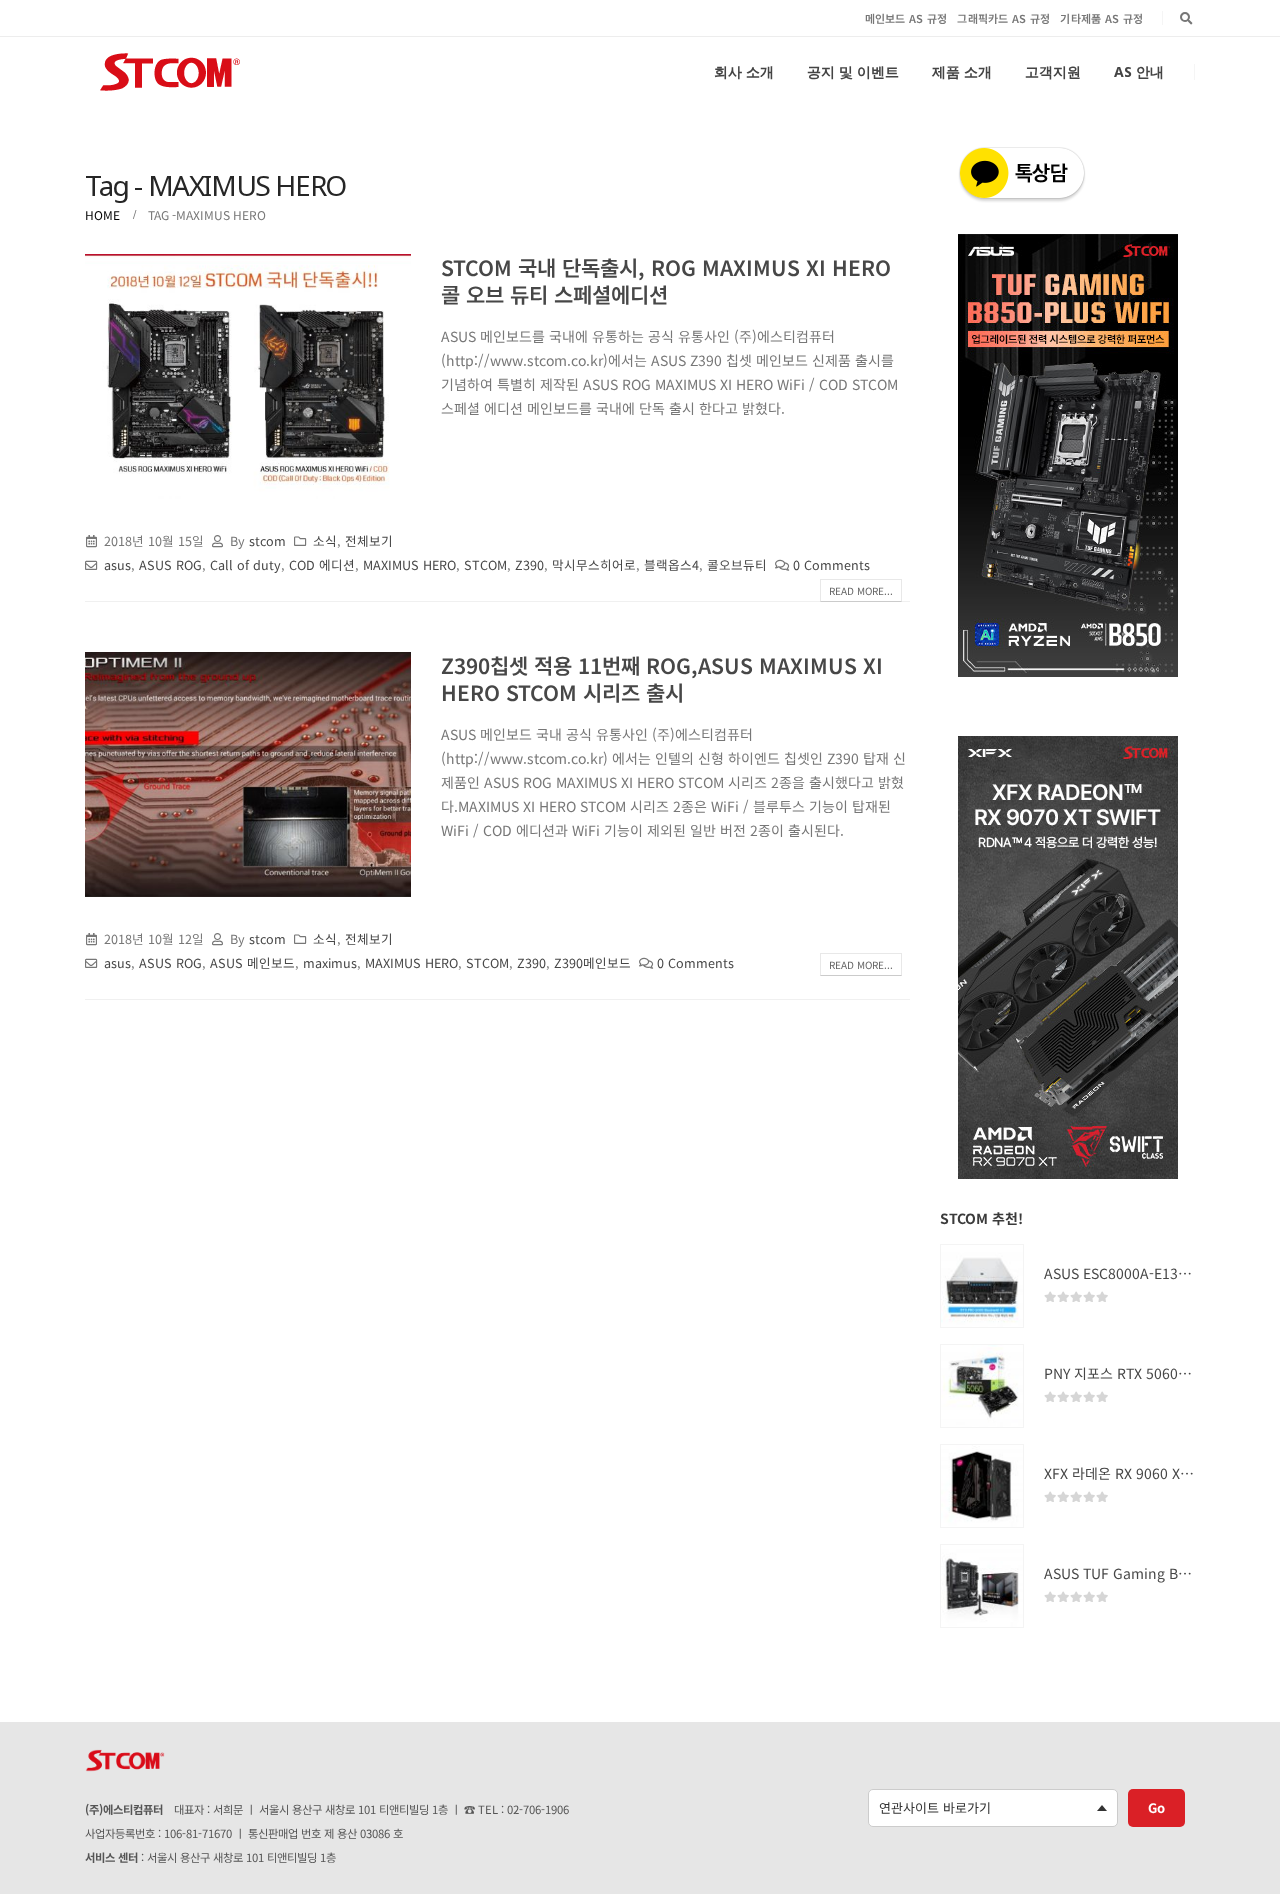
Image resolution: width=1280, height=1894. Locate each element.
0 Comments (831, 564)
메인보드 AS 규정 (906, 18)
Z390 (529, 564)
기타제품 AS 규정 (1101, 18)
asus (117, 564)
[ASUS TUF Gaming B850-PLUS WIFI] (982, 1586)
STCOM (485, 564)
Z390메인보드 (592, 962)
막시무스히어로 (594, 564)
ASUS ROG (170, 564)
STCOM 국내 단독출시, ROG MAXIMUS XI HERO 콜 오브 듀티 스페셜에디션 (666, 280)
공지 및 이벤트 (853, 71)
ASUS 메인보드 (252, 962)
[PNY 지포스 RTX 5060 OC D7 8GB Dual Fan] (982, 1386)
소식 (325, 540)
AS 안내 (1139, 71)
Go (1156, 1807)
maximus (330, 962)
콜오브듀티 (737, 564)
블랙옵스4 (671, 564)
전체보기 (369, 540)
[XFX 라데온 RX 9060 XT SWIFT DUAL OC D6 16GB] (982, 1486)
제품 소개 (962, 71)
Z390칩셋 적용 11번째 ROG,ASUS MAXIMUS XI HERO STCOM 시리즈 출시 (662, 678)
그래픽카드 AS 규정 (1003, 18)
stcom (267, 540)
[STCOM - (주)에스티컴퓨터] (170, 72)
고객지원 (1053, 71)
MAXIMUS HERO (409, 564)
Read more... (861, 590)
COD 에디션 (322, 564)
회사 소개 (744, 71)
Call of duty (245, 564)
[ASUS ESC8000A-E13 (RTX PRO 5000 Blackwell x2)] (982, 1286)
